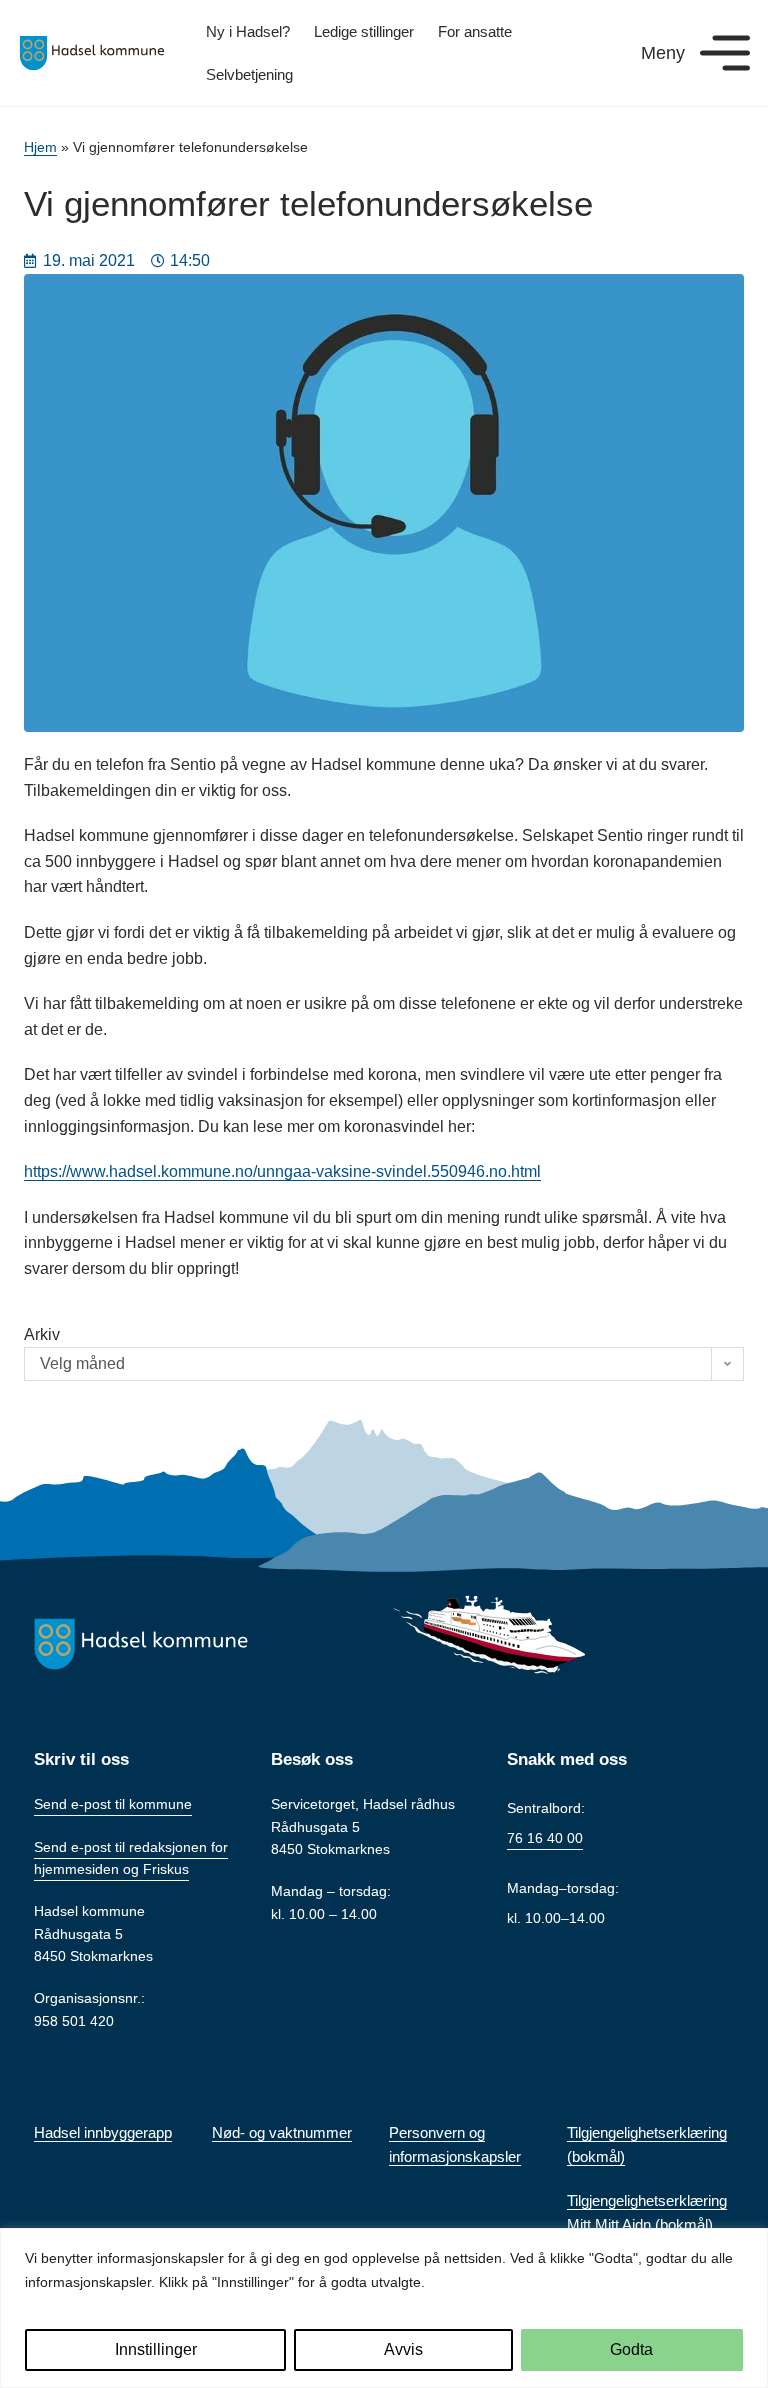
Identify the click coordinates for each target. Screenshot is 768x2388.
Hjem (40, 147)
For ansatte (475, 31)
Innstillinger (156, 2349)
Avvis (403, 2349)
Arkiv (42, 1334)
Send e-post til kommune (113, 1804)
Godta (631, 2349)
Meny (663, 53)
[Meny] (725, 53)
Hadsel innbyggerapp (103, 2132)
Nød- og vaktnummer (282, 2132)
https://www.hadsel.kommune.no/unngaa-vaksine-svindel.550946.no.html (282, 1171)
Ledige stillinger (364, 31)
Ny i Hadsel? (248, 31)
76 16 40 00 (545, 1838)
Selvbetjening (249, 74)
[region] (384, 2308)
